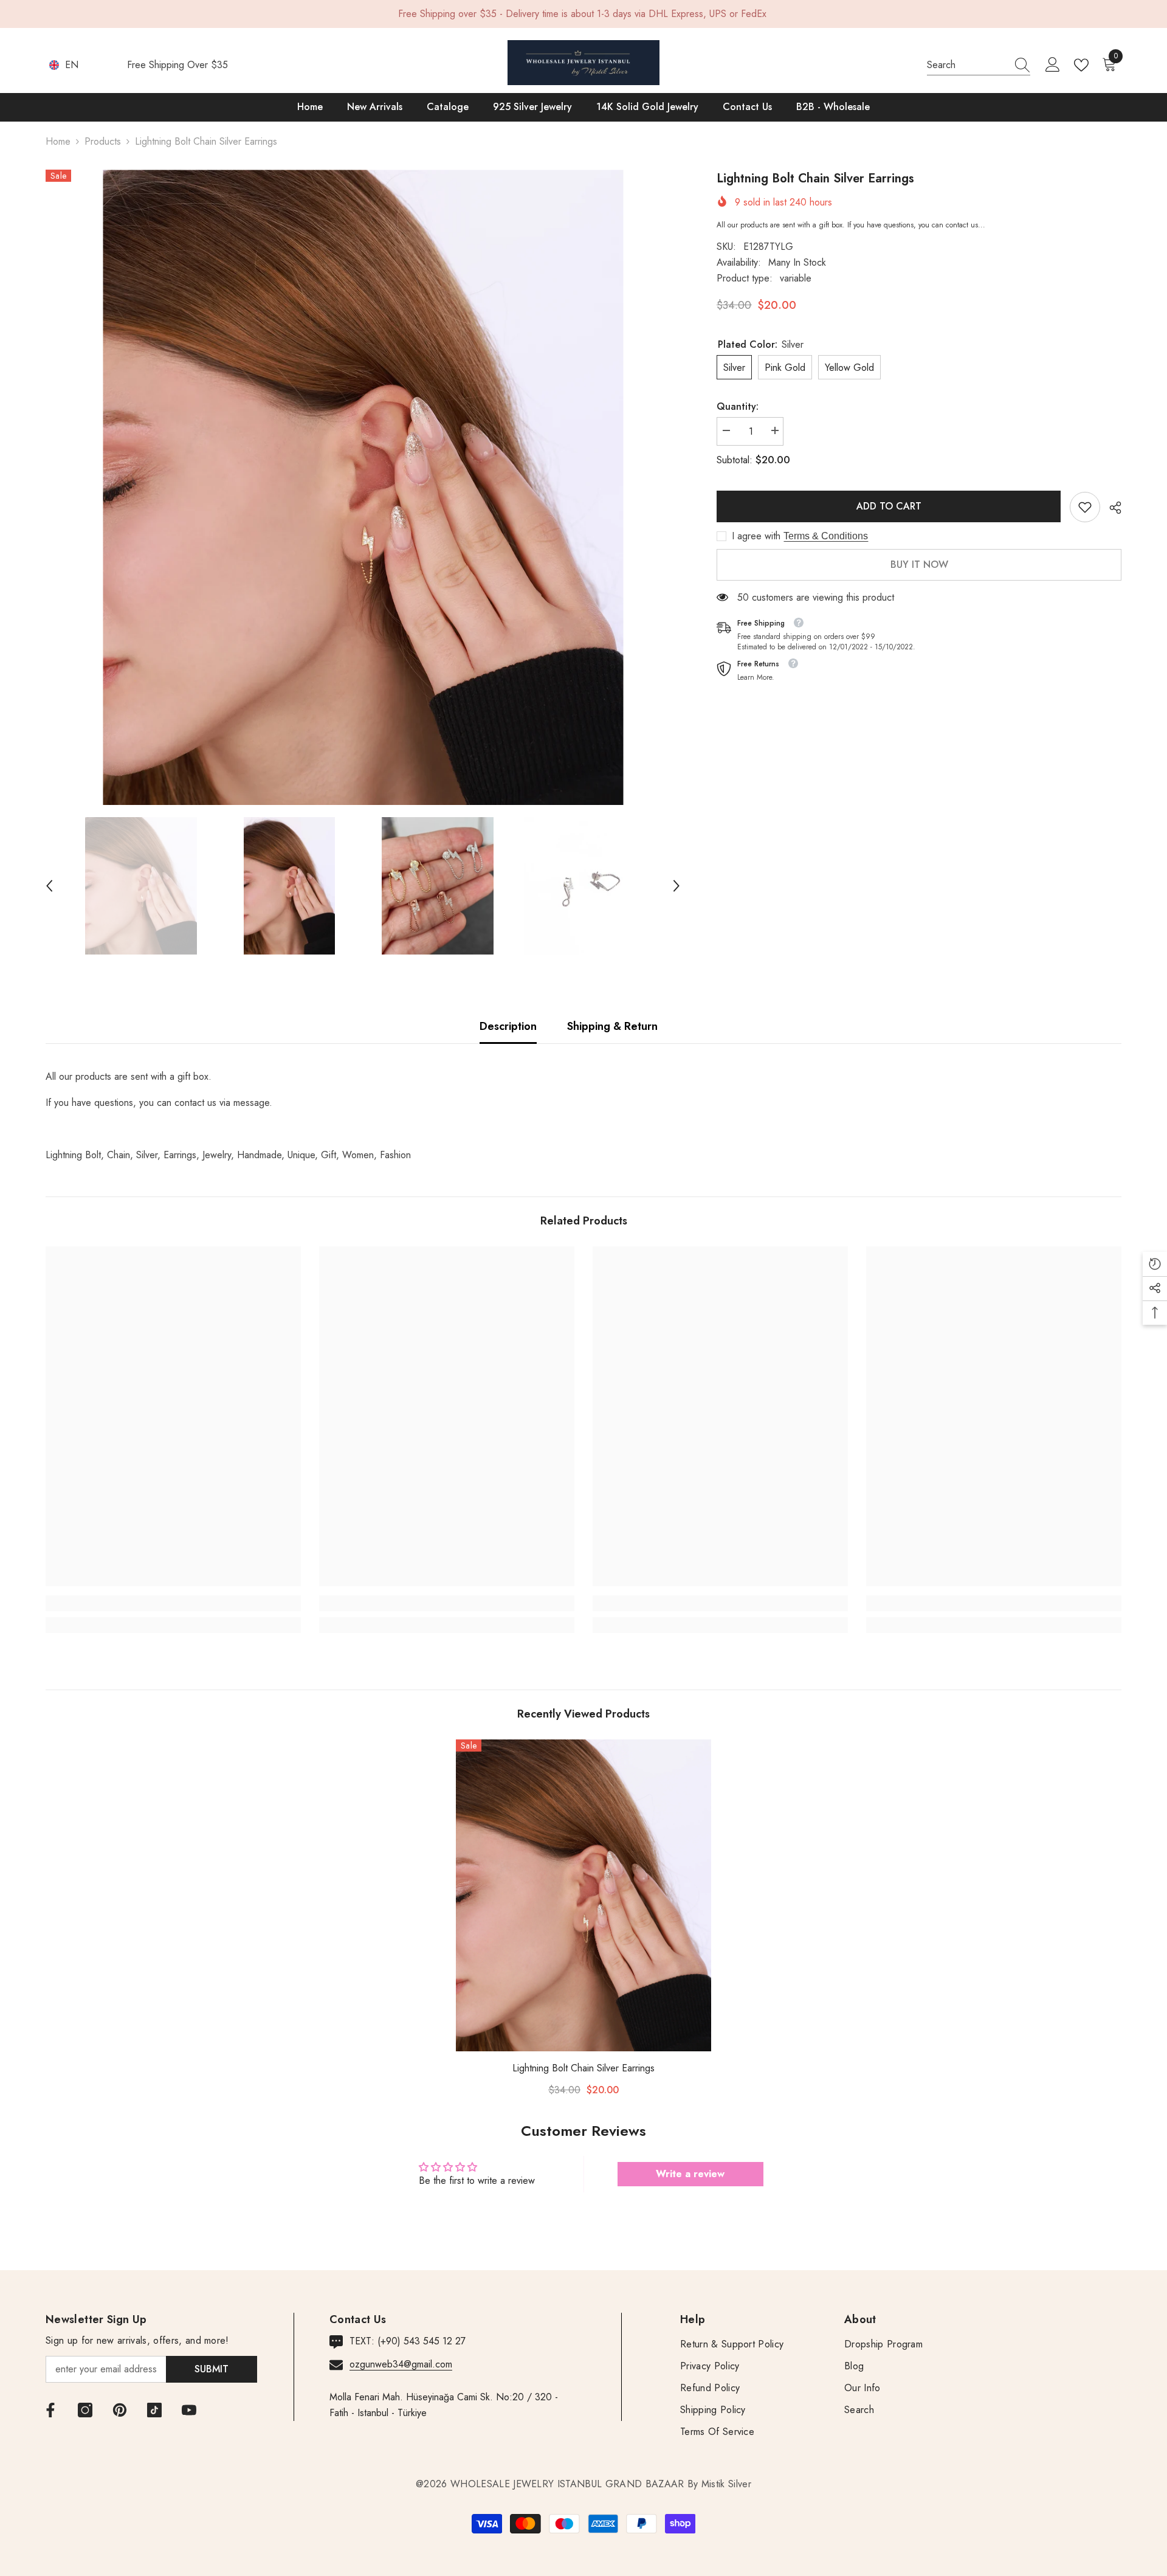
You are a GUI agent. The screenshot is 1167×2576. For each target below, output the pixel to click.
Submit (212, 2369)
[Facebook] (50, 2410)
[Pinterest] (120, 2410)
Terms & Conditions (826, 536)
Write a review (690, 2174)
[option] (363, 487)
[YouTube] (189, 2410)
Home (58, 141)
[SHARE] (1111, 508)
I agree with (756, 536)
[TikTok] (154, 2410)
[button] (49, 886)
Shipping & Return (612, 1026)
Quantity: (738, 406)
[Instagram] (85, 2410)
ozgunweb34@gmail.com (401, 2364)
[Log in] (1053, 65)
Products (103, 141)
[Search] (979, 65)
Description (508, 1026)
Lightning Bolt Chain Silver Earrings (583, 2068)
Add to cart (889, 506)
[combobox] (967, 65)
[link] (1085, 507)
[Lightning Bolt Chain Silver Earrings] (583, 1895)
